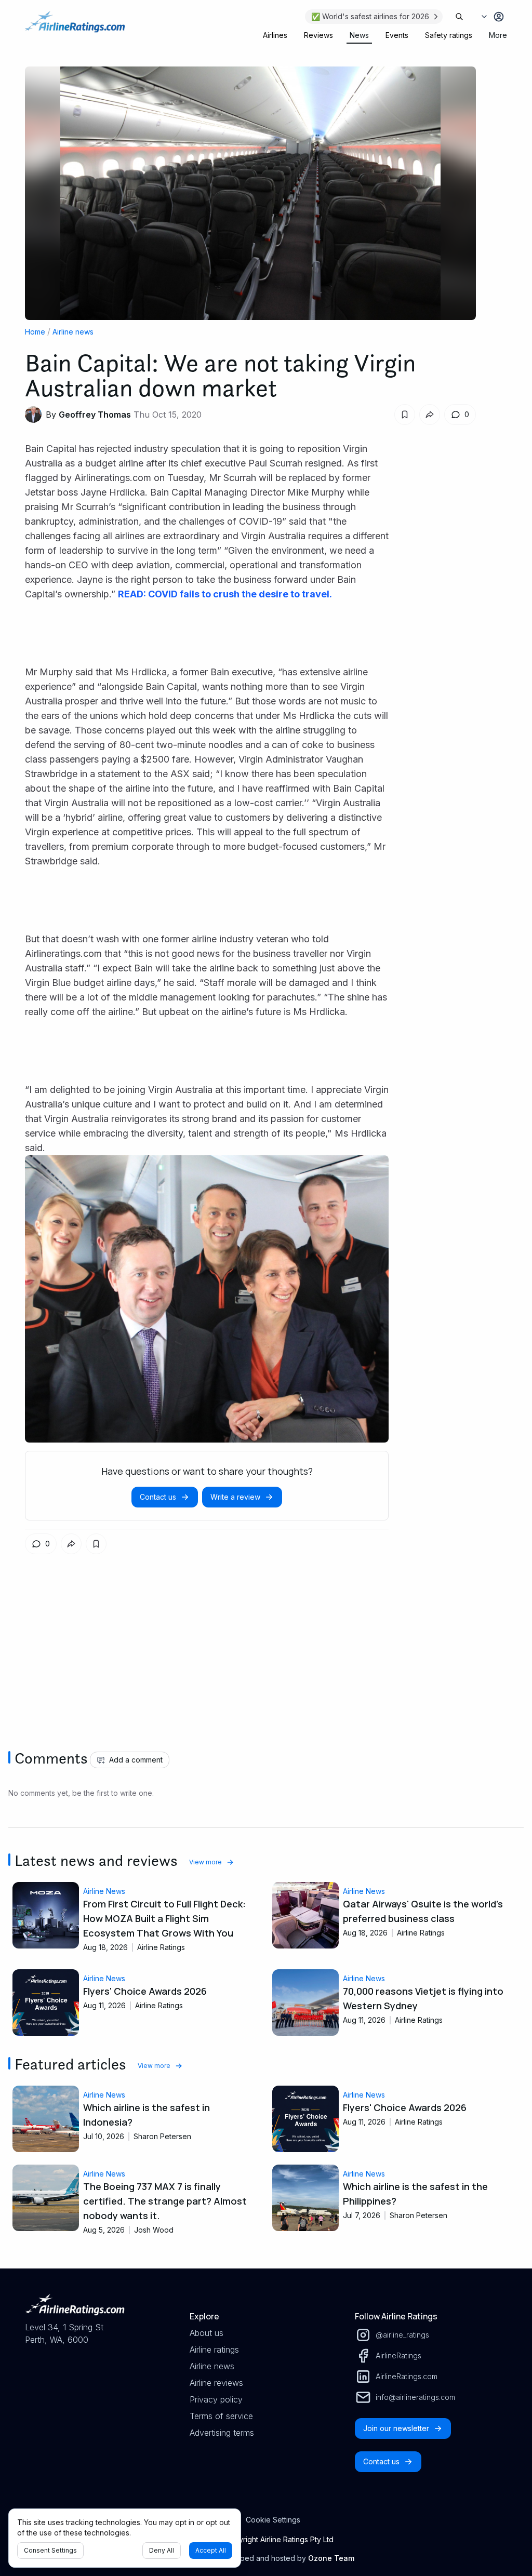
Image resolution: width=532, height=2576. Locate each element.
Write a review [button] (235, 1497)
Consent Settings (50, 2550)
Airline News (104, 1891)
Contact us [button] (158, 1497)
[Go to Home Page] (75, 27)
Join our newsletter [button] (396, 2428)
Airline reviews (216, 2383)
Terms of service (221, 2416)
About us (207, 2333)
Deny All (162, 2550)
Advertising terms (222, 2433)
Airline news (73, 332)
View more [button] (205, 1862)
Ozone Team (331, 2558)
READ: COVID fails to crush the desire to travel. (225, 594)
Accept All (211, 2550)
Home (35, 332)
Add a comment (136, 1760)
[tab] (275, 35)
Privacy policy (216, 2399)
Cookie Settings (273, 2520)
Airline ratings (214, 2350)
